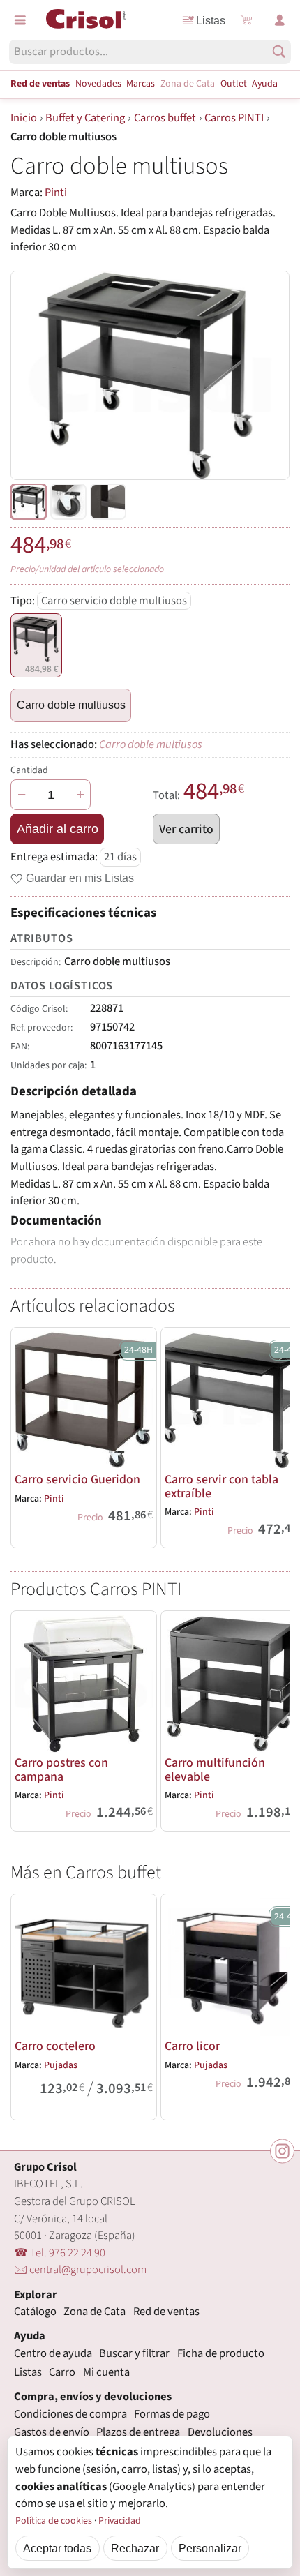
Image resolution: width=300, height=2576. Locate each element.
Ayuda (265, 84)
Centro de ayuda (53, 2353)
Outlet (234, 84)
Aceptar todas (57, 2548)
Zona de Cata (188, 84)
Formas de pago (172, 2414)
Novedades (98, 84)
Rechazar (135, 2548)
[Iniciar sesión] (280, 20)
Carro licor (192, 2046)
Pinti (56, 193)
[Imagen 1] (68, 502)
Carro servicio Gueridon (77, 1480)
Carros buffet (165, 118)
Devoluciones (220, 2432)
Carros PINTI (234, 118)
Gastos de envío (52, 2432)
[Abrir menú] (20, 20)
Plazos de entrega (138, 2432)
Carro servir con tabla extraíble (222, 1487)
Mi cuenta (106, 2372)
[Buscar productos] (279, 52)
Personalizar (210, 2548)
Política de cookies (54, 2521)
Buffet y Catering (85, 118)
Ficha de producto (221, 2353)
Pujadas (61, 2065)
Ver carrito (186, 829)
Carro (62, 2372)
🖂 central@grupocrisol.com (80, 2270)
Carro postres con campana (61, 1770)
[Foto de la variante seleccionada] (29, 502)
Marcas (141, 84)
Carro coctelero (55, 2046)
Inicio (24, 118)
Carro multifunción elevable (215, 1770)
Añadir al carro (58, 829)
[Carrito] (246, 20)
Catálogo (35, 2312)
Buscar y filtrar (134, 2353)
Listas (211, 20)
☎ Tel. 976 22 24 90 (60, 2253)
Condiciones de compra (70, 2414)
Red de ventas (40, 84)
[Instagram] (282, 2151)
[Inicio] (86, 19)
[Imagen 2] (108, 502)
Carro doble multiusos (71, 705)
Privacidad (120, 2521)
